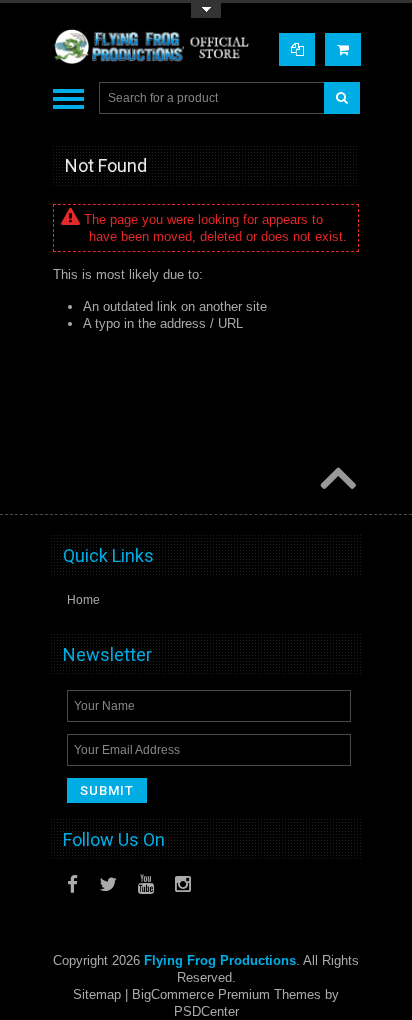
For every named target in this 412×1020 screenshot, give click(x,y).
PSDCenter (206, 1011)
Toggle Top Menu (206, 10)
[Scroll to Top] (336, 480)
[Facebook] (72, 884)
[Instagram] (183, 884)
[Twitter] (108, 884)
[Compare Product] (297, 49)
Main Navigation (68, 98)
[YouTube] (146, 884)
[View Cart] (343, 49)
